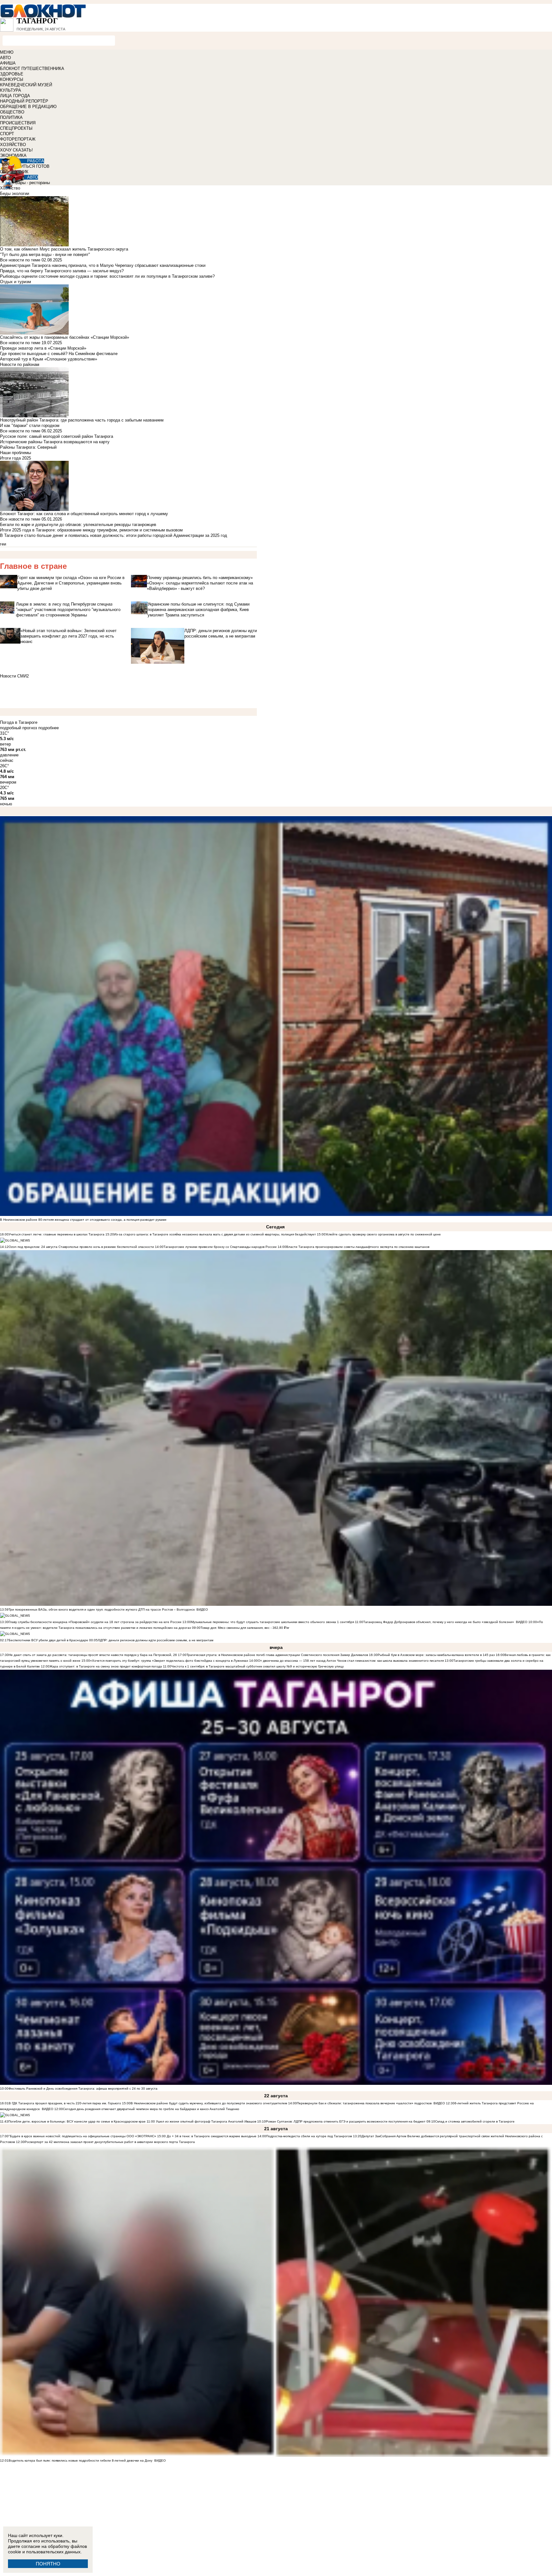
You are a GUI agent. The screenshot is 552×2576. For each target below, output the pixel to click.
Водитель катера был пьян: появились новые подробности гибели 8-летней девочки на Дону (80, 2460)
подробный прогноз (19, 728)
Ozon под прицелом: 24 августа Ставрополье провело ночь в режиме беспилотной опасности (81, 1247)
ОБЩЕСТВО (12, 112)
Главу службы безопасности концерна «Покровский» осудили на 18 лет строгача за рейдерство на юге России (96, 1622)
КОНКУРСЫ (12, 79)
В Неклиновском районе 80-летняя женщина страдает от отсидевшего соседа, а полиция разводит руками (83, 1220)
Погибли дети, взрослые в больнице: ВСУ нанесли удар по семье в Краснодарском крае (77, 2121)
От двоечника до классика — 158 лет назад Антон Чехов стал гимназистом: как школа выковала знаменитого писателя (351, 1661)
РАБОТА (36, 161)
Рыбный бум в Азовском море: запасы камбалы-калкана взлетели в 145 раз (436, 1655)
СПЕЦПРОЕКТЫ (16, 128)
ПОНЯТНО (48, 2564)
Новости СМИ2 (14, 676)
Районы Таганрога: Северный (28, 447)
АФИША (8, 63)
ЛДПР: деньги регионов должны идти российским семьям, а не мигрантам (156, 1640)
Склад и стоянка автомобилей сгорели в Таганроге (475, 2121)
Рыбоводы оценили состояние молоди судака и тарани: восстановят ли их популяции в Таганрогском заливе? (107, 276)
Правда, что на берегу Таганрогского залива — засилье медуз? (62, 271)
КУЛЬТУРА (11, 90)
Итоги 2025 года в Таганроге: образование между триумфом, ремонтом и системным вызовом (91, 530)
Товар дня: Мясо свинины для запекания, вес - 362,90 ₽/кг (245, 1628)
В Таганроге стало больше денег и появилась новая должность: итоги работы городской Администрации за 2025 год (114, 535)
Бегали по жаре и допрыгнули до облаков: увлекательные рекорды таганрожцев (78, 525)
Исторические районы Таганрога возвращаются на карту (55, 442)
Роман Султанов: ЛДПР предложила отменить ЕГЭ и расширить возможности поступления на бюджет (346, 2121)
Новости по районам (20, 364)
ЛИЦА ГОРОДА (15, 96)
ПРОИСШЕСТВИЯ (18, 123)
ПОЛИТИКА (11, 117)
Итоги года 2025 (15, 458)
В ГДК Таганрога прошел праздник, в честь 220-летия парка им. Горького (65, 2103)
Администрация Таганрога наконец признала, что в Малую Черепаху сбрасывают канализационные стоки (103, 265)
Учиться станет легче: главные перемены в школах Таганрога (57, 1234)
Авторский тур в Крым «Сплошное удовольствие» (49, 359)
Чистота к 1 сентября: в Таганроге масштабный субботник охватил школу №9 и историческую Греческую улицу (257, 1666)
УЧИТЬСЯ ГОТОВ (32, 166)
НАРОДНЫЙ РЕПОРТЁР (24, 101)
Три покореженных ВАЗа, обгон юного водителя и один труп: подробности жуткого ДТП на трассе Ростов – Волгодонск (102, 1609)
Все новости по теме (20, 260)
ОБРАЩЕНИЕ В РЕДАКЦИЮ (28, 107)
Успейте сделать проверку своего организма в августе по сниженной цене (383, 1234)
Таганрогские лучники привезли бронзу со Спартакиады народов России (220, 1247)
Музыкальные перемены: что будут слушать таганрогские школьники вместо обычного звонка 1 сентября (272, 1622)
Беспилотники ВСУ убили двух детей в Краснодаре (48, 1640)
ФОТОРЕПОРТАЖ (18, 139)
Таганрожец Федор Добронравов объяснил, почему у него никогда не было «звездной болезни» (439, 1622)
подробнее (49, 728)
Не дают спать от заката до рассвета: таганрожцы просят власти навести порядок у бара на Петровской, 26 (93, 1655)
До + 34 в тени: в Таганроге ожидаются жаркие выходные (211, 2136)
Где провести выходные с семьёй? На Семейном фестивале (59, 354)
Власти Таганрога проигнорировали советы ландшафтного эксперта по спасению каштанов (358, 1247)
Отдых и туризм (15, 282)
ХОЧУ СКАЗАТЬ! (16, 150)
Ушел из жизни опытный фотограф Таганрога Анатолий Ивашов (206, 2121)
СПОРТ (7, 134)
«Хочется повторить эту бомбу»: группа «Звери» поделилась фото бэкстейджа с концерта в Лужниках (169, 1661)
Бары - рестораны (33, 183)
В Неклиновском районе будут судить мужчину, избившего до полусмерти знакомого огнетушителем (209, 2103)
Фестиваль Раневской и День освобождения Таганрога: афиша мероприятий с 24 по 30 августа (83, 2089)
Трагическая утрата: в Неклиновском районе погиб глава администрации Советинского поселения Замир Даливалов (277, 1655)
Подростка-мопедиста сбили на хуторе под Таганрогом (309, 2136)
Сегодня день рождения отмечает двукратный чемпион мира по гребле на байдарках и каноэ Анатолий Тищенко (151, 2109)
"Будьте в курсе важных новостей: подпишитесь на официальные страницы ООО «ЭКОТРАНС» (82, 2136)
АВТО (5, 58)
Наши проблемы (15, 453)
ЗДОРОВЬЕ (12, 74)
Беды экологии (15, 193)
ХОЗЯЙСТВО (13, 145)
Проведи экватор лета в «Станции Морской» (43, 348)
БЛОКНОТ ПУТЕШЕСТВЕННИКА (32, 69)
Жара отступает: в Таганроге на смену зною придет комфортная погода (106, 1666)
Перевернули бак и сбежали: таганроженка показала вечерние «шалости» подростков (365, 2103)
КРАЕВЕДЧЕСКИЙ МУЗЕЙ (26, 85)
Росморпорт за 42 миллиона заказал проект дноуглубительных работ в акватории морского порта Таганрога (110, 2142)
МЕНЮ (7, 52)
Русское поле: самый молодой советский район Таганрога (57, 436)
